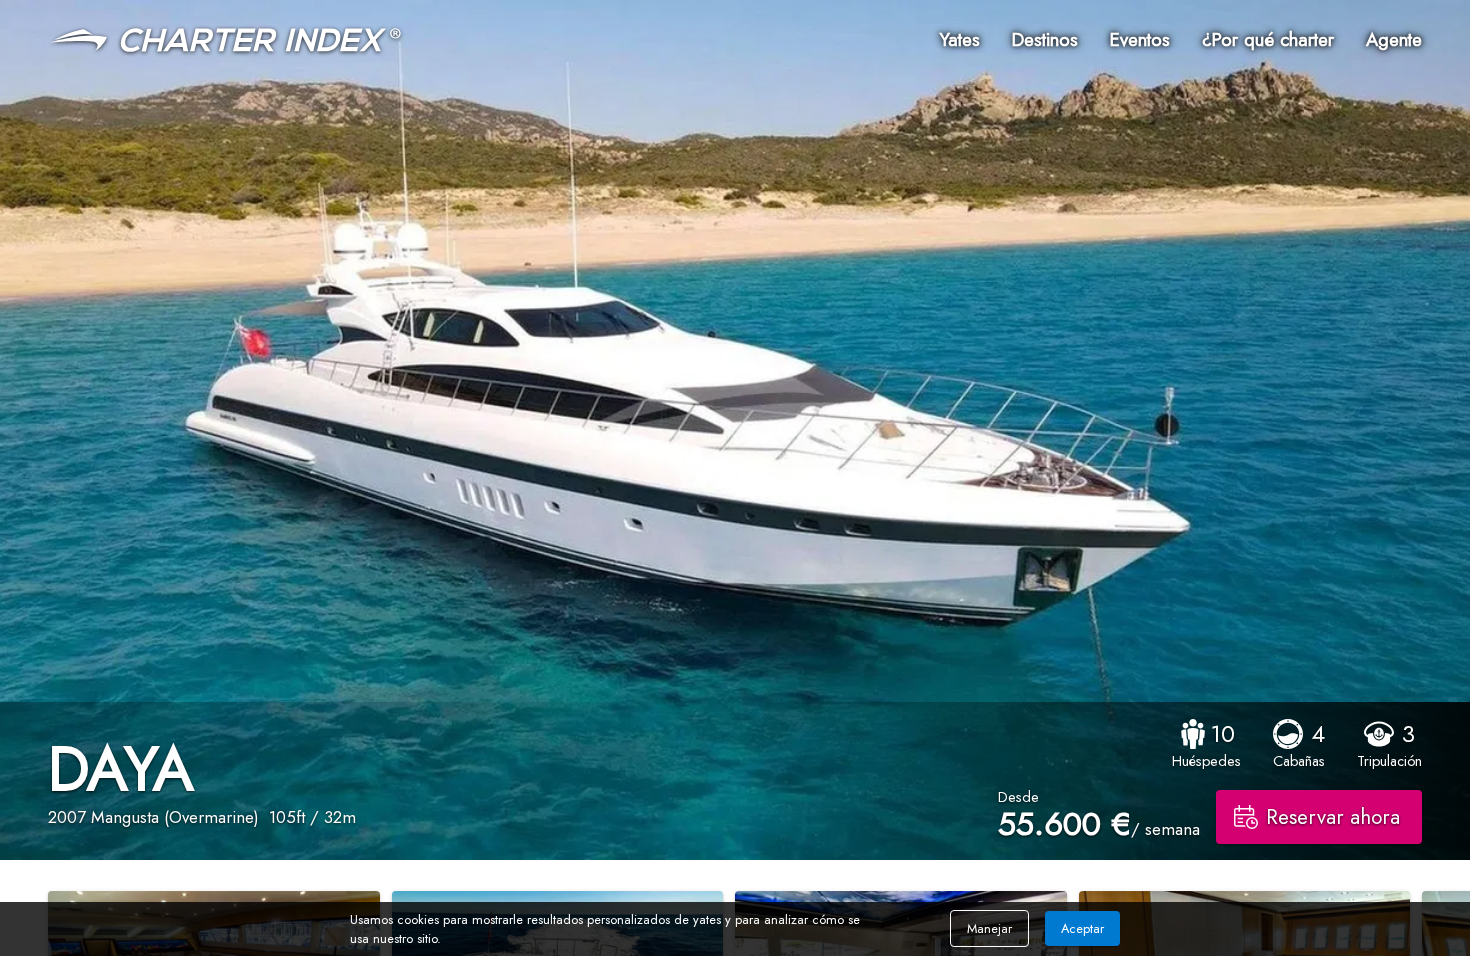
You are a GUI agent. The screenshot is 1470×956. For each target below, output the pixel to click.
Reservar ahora (1333, 817)
